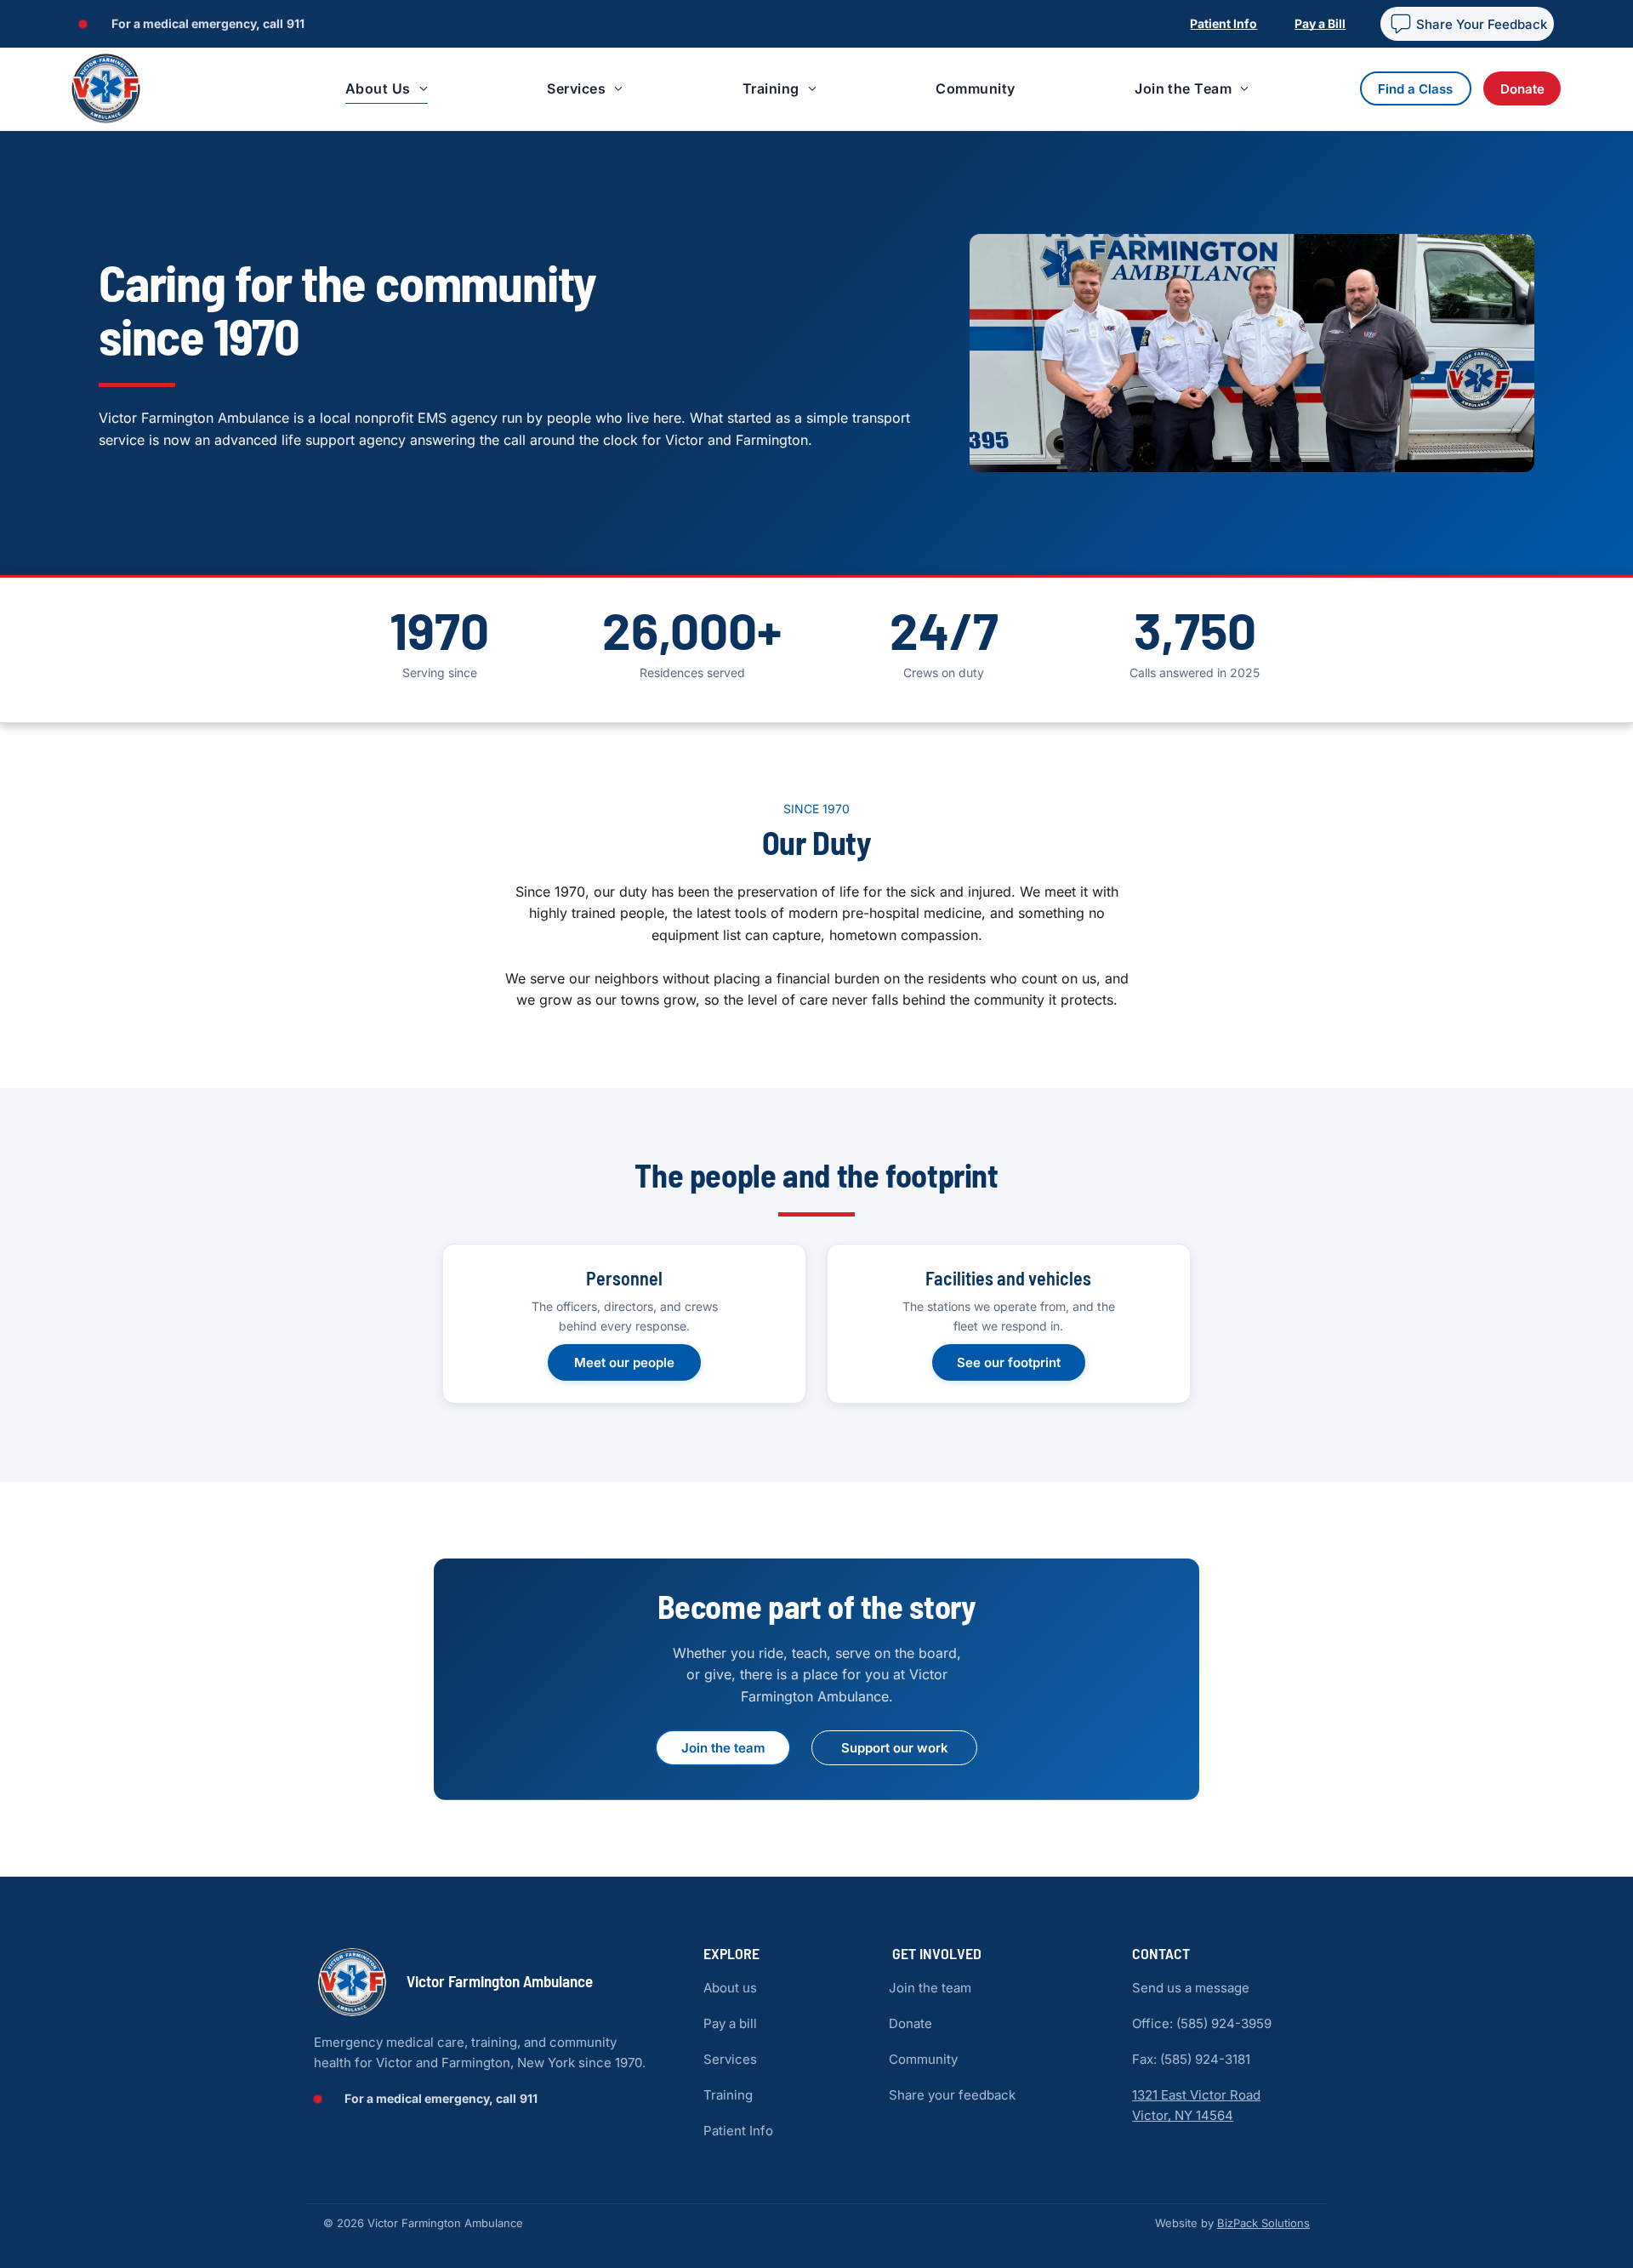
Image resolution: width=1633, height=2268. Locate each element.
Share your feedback (952, 2095)
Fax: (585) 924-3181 (1191, 2059)
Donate (910, 2023)
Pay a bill (730, 2023)
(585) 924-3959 (1224, 2023)
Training (728, 2095)
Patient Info (738, 2131)
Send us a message (1191, 1988)
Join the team (930, 1988)
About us (730, 1988)
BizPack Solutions (1263, 2223)
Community (923, 2059)
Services (730, 2059)
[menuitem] (382, 89)
